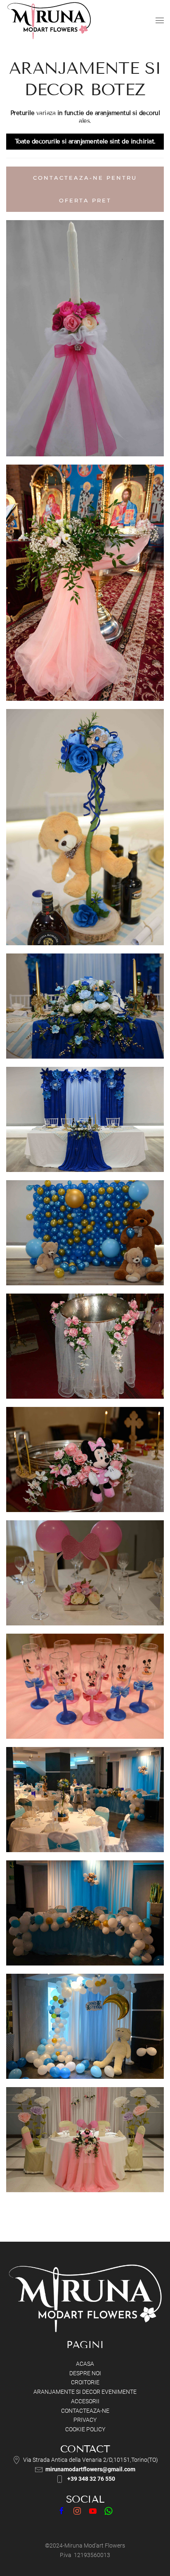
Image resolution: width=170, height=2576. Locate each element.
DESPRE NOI (85, 2373)
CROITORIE (85, 2382)
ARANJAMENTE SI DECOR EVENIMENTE (85, 2392)
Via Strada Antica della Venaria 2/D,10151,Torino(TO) (91, 2460)
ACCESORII (85, 2401)
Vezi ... (85, 359)
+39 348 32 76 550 (91, 2479)
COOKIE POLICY (85, 2429)
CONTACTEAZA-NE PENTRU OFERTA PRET (85, 189)
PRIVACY (85, 2420)
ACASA (85, 2364)
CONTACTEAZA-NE (85, 2411)
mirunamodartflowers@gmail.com (90, 2469)
